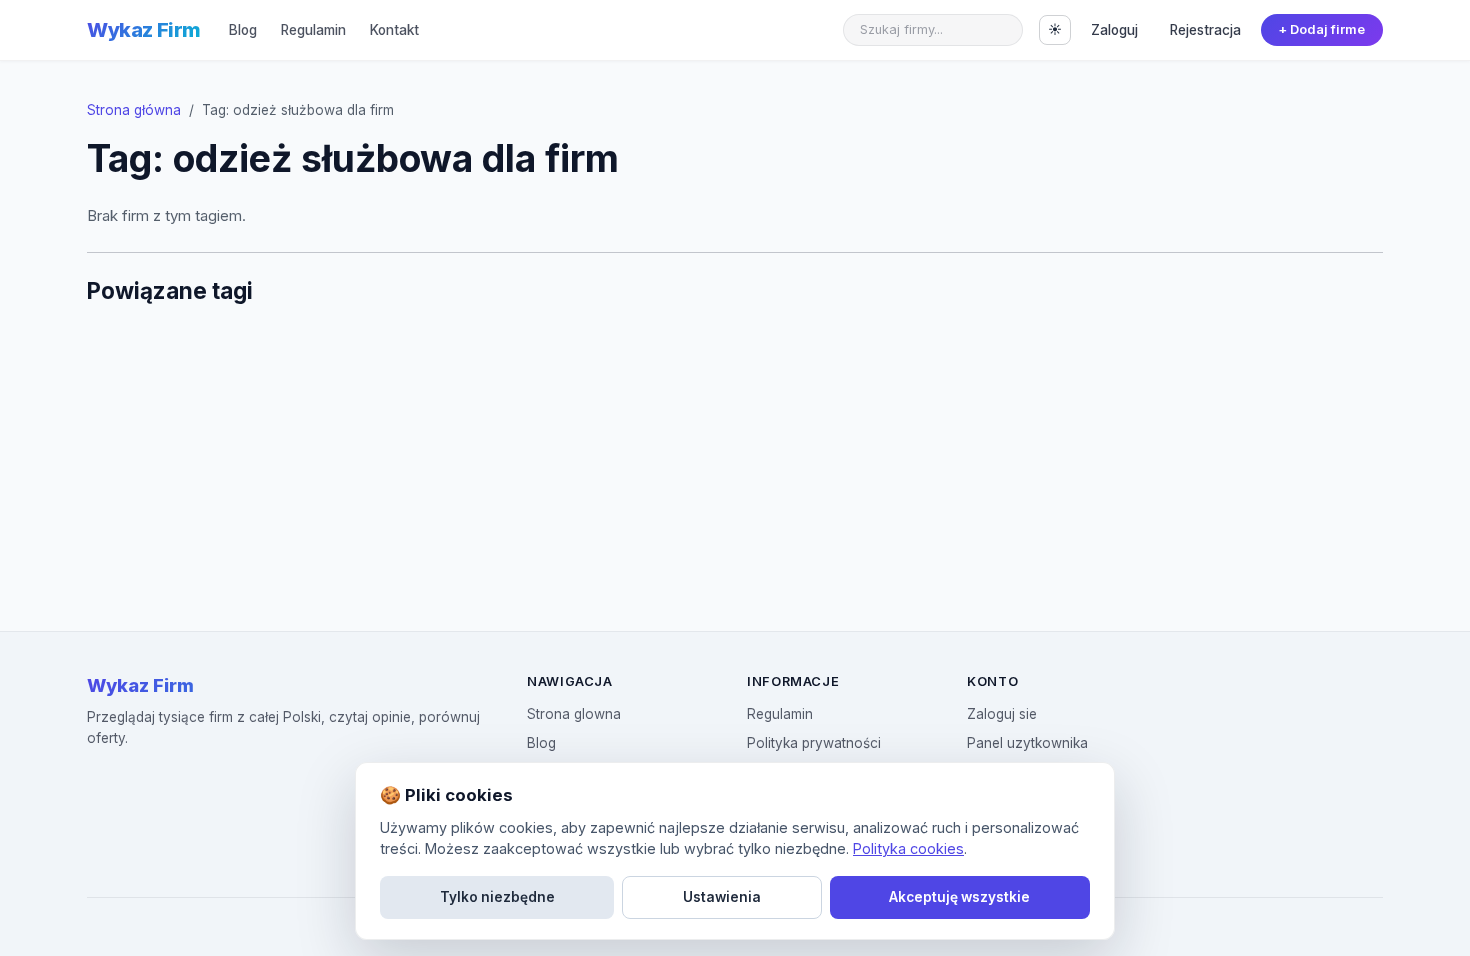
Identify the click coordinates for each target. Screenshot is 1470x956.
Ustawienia (722, 897)
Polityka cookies (908, 848)
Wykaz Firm (144, 30)
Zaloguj (1114, 30)
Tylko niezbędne (497, 897)
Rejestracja (1205, 30)
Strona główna (134, 110)
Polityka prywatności (814, 743)
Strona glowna (574, 714)
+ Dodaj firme (1321, 29)
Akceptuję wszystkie (959, 897)
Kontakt (394, 30)
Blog (243, 30)
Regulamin (313, 30)
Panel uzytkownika (1027, 743)
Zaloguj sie (1002, 714)
